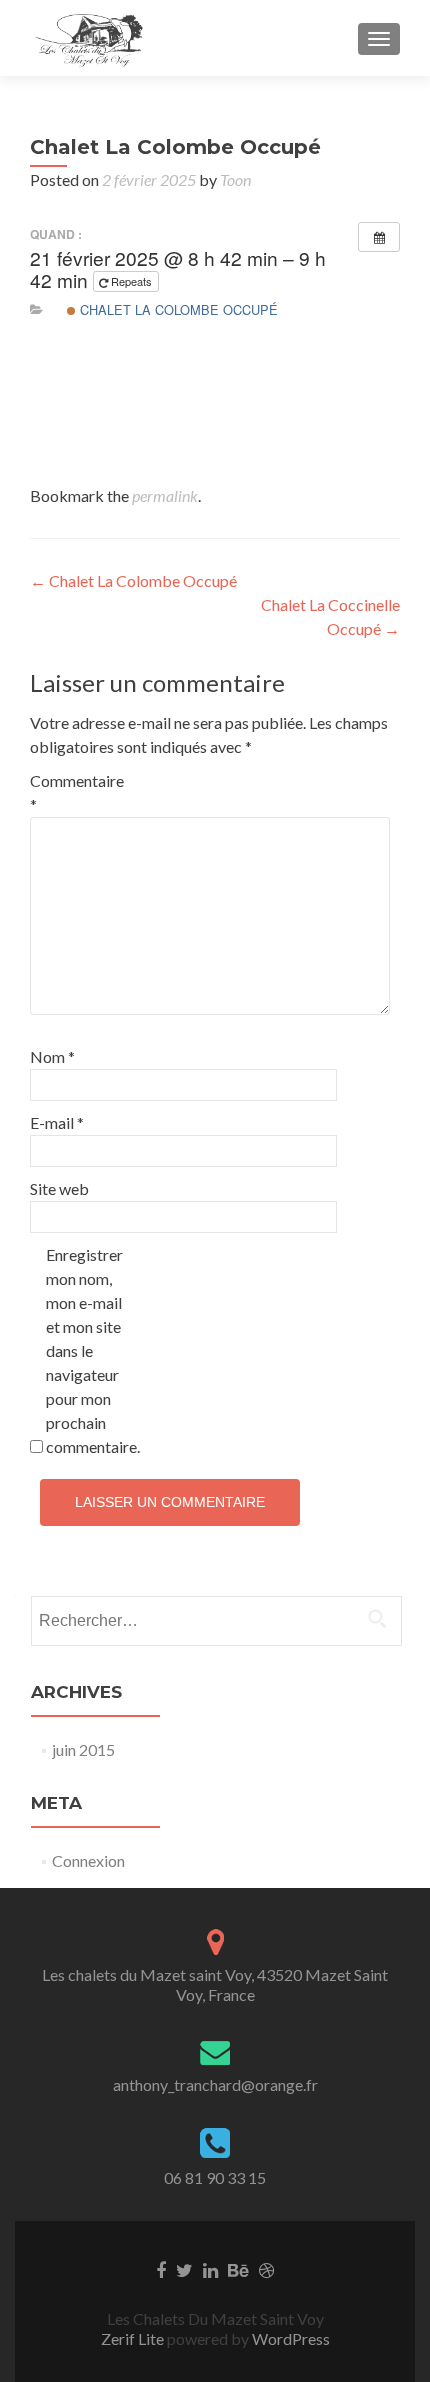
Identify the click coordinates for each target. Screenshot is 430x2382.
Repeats (131, 281)
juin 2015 (83, 1749)
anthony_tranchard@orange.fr (215, 2084)
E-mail (57, 1122)
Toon (235, 179)
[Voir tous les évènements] (379, 237)
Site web (59, 1188)
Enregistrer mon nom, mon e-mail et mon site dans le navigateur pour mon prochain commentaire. (88, 1350)
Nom (52, 1056)
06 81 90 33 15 (215, 2177)
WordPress (289, 2338)
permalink (165, 495)
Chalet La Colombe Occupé (177, 309)
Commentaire (72, 792)
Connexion (88, 1860)
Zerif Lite (134, 2338)
